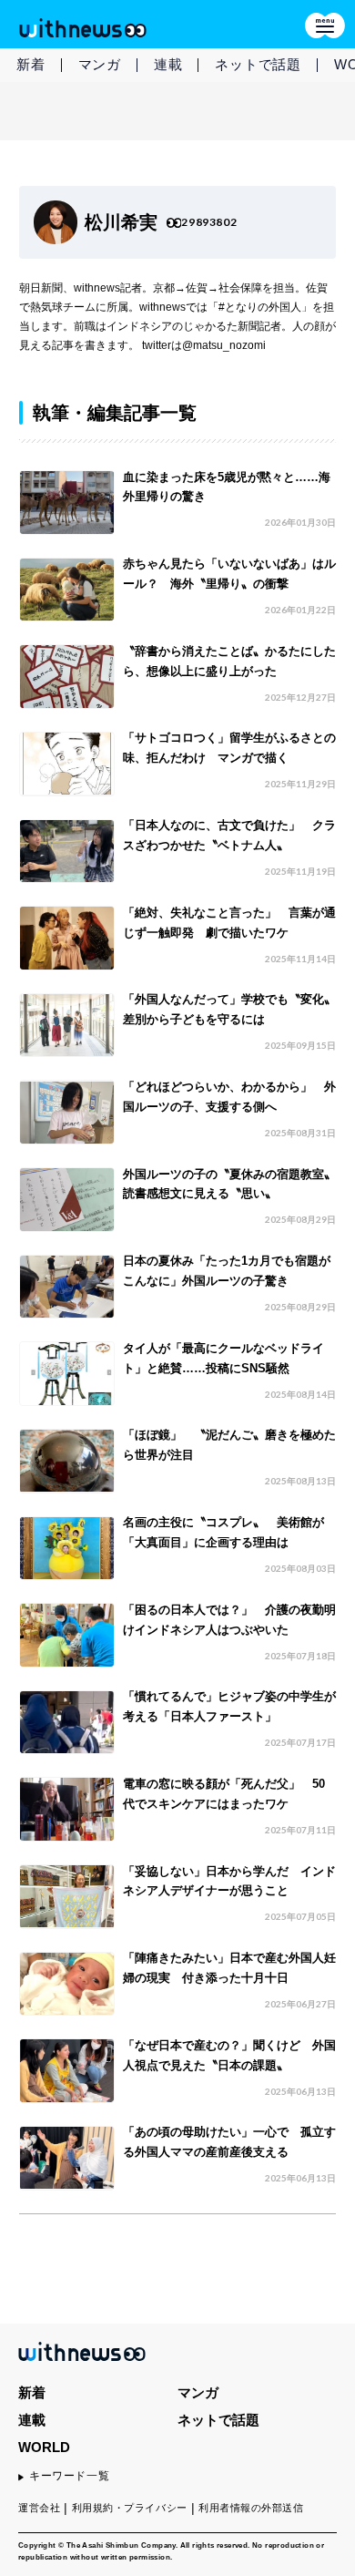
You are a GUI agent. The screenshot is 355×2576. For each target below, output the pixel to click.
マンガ (100, 64)
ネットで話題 (258, 64)
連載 (168, 64)
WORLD (44, 2447)
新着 (31, 64)
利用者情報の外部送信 (251, 2508)
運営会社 (39, 2508)
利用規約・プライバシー (130, 2508)
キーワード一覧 (69, 2476)
